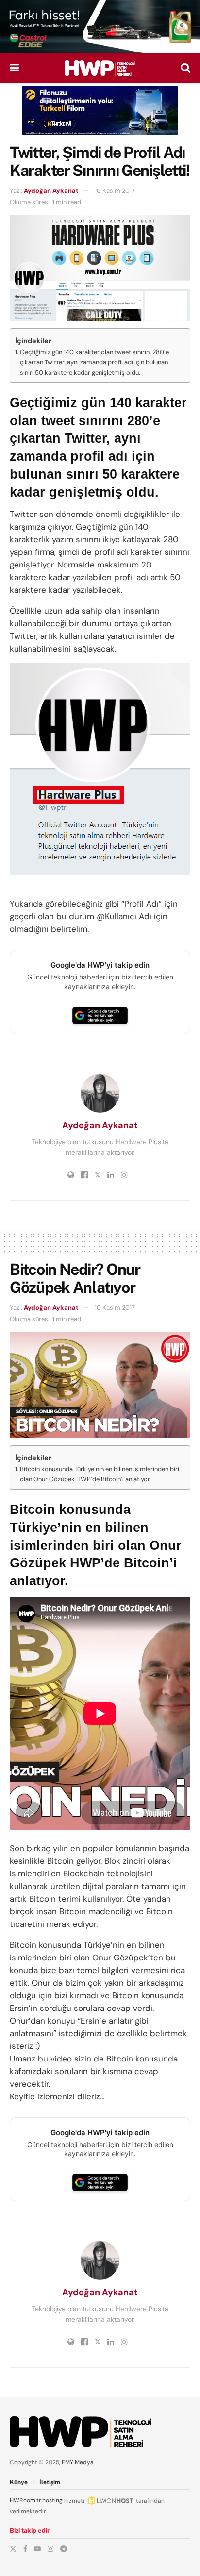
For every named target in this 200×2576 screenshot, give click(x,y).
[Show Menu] (14, 68)
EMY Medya (78, 2462)
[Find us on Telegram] (64, 2549)
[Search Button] (185, 68)
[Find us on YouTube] (37, 2549)
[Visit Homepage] (100, 68)
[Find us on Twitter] (13, 2549)
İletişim (50, 2482)
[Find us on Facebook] (25, 2549)
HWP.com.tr (25, 2500)
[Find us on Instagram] (50, 2549)
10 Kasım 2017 (115, 191)
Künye (19, 2482)
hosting (52, 2500)
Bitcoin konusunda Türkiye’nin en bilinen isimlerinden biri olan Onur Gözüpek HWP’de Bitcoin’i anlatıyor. (100, 1474)
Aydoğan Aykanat (51, 191)
